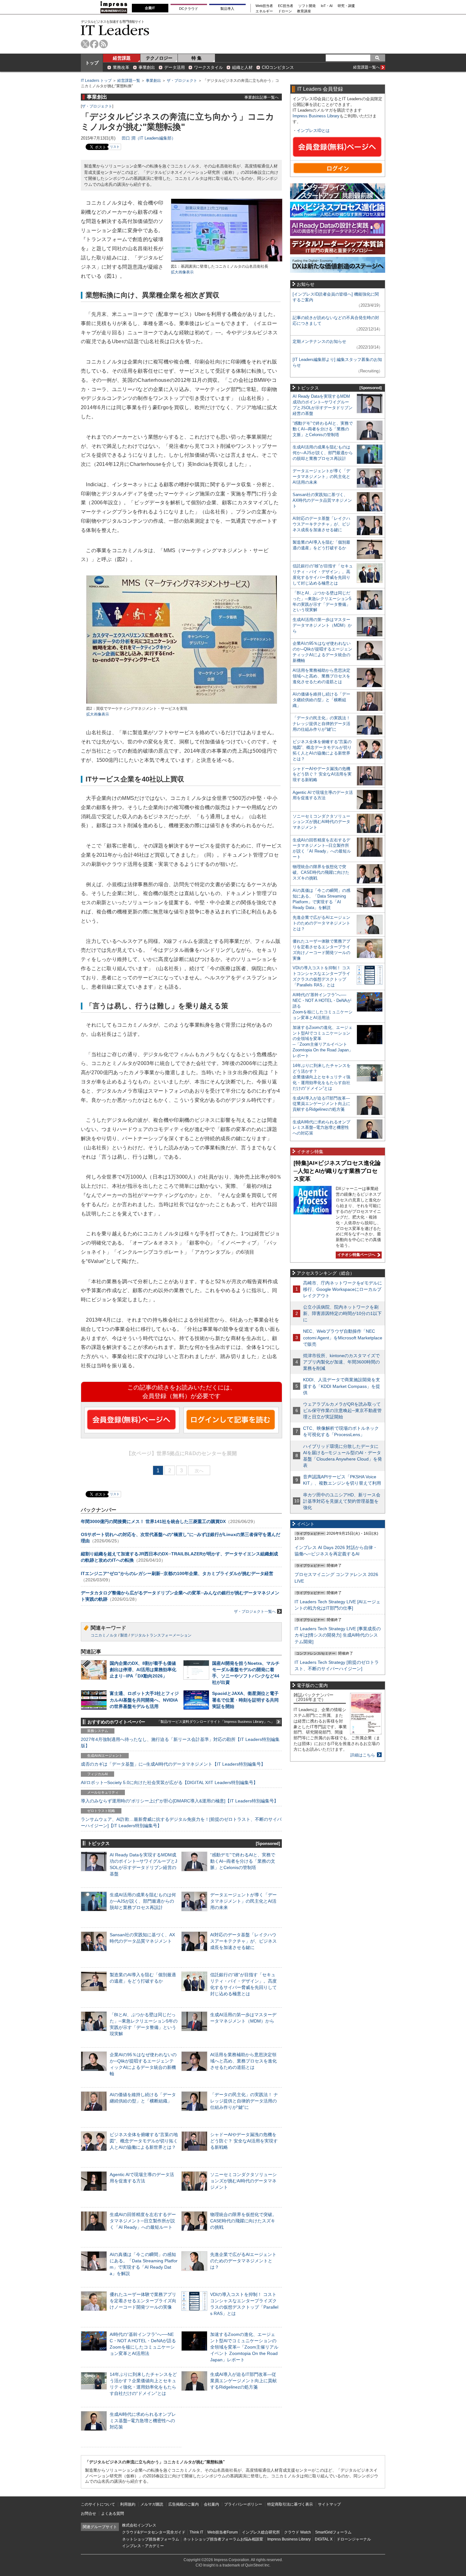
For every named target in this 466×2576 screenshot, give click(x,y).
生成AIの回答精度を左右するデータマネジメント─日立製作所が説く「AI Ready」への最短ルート (143, 2221)
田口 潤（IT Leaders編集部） (149, 138)
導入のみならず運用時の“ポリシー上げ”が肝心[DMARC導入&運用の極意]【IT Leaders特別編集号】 (180, 1801)
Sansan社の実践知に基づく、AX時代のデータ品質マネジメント (322, 500)
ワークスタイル (208, 67)
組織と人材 (242, 67)
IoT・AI (327, 6)
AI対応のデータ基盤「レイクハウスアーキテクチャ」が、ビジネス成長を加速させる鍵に (243, 1941)
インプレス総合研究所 (261, 2532)
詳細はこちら (363, 1755)
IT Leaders (115, 30)
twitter (85, 44)
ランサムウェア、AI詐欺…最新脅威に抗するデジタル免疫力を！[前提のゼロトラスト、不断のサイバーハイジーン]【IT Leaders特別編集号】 (181, 1822)
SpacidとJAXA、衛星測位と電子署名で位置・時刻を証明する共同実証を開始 (245, 1700)
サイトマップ (329, 2504)
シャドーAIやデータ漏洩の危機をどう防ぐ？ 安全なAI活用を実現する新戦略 (244, 2141)
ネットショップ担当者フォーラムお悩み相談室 (223, 2539)
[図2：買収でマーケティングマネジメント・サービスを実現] (182, 703)
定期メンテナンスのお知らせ (319, 341)
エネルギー (264, 11)
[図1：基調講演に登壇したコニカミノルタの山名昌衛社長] (227, 261)
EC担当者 (286, 6)
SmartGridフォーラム (333, 2532)
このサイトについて (98, 2504)
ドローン (285, 11)
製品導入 (227, 9)
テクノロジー (159, 58)
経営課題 (122, 58)
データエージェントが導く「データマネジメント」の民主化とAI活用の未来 (243, 1901)
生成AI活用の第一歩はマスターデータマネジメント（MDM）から (322, 625)
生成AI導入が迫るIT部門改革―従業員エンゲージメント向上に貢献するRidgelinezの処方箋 (243, 2381)
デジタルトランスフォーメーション (161, 1635)
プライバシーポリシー (243, 2504)
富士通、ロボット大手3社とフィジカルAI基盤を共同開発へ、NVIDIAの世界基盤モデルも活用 (144, 1700)
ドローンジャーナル (354, 2539)
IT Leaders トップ (96, 81)
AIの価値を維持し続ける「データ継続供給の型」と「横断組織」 (321, 700)
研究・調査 (346, 6)
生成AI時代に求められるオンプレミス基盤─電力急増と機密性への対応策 (143, 2421)
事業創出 (147, 67)
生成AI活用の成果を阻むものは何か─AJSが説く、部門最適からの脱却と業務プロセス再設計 (143, 1901)
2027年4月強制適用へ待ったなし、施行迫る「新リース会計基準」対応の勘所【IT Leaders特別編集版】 (180, 1742)
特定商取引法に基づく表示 (290, 2504)
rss (104, 44)
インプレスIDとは (313, 131)
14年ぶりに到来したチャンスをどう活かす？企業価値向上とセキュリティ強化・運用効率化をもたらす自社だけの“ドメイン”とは (322, 1077)
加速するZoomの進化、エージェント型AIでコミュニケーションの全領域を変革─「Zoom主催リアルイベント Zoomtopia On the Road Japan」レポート (244, 2347)
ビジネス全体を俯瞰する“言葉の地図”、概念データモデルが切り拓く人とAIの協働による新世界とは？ (144, 2141)
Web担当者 (264, 6)
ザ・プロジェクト (182, 81)
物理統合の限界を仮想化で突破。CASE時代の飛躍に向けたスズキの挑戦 (243, 2221)
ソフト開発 (307, 6)
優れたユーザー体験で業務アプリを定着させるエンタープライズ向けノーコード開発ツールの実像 (143, 2301)
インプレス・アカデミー (143, 2546)
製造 (124, 1635)
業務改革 (121, 67)
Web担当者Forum (223, 2532)
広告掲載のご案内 (184, 2504)
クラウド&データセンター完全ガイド (154, 2532)
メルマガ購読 (152, 2504)
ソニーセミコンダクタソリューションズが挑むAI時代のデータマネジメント (243, 2181)
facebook (94, 44)
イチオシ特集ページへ (356, 1255)
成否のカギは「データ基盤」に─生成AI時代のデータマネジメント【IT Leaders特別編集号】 (173, 1764)
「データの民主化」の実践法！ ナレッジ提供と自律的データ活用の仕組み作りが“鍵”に (244, 2101)
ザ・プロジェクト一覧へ (255, 1612)
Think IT (196, 2532)
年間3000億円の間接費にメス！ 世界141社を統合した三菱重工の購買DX (153, 1521)
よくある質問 (113, 2514)
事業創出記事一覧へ (262, 97)
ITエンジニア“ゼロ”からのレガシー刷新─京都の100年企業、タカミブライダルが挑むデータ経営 (177, 1573)
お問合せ (88, 2514)
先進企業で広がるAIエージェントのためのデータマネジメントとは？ (243, 2261)
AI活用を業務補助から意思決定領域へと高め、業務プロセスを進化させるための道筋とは (243, 2061)
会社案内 (211, 2504)
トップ (92, 63)
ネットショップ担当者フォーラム (151, 2539)
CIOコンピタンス (278, 67)
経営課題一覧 (129, 81)
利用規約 (128, 2504)
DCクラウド (189, 9)
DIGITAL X (324, 2539)
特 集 (197, 58)
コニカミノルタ (104, 1635)
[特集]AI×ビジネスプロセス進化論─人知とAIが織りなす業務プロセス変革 (337, 1171)
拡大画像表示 (182, 272)
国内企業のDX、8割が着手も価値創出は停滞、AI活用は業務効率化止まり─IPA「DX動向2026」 (143, 1670)
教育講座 (304, 11)
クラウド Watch (298, 2532)
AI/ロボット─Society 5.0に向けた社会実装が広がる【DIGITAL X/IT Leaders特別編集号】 (169, 1782)
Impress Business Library (316, 116)
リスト (115, 147)
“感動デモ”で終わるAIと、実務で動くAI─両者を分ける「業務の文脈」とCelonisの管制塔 (243, 1861)
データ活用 (175, 67)
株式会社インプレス (139, 2525)
